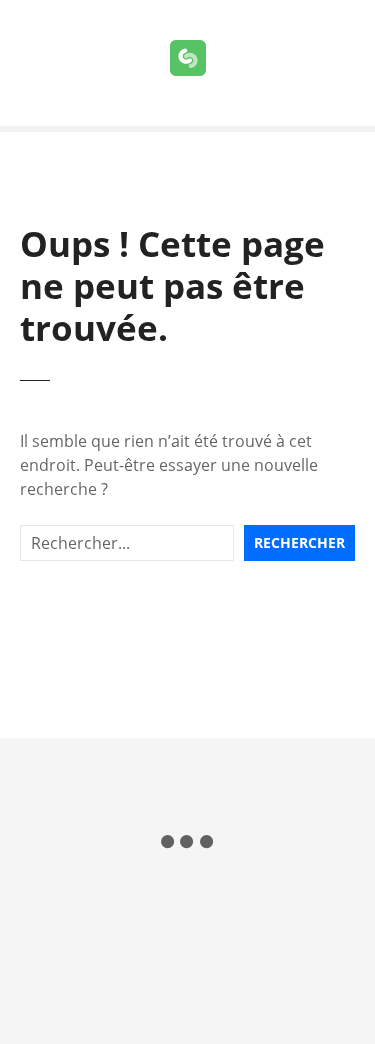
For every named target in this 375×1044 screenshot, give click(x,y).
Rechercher (299, 542)
